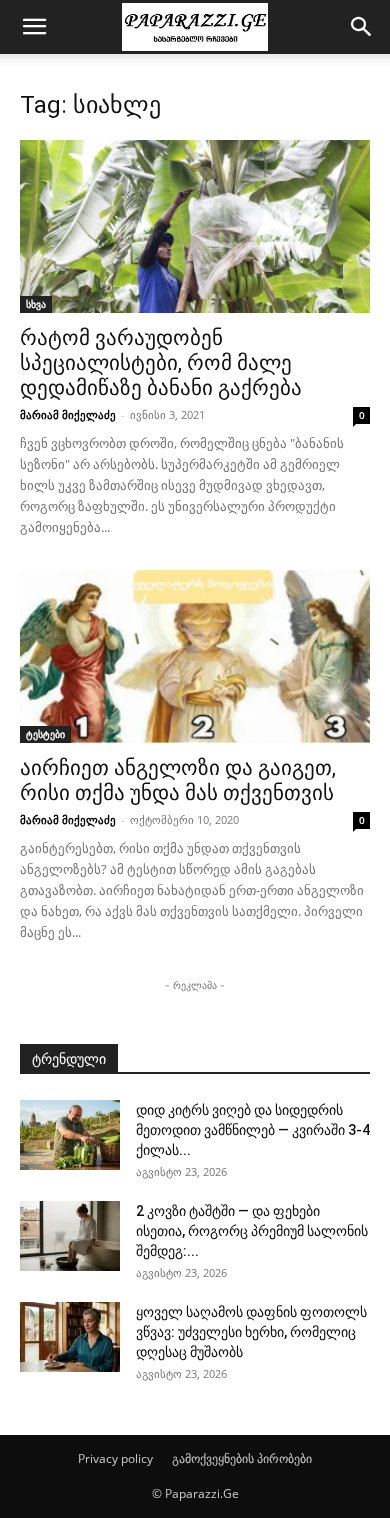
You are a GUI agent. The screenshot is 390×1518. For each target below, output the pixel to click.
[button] (34, 27)
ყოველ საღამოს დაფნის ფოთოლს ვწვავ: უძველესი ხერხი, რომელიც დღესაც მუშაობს (251, 1332)
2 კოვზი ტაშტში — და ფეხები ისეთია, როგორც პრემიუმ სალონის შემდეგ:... (252, 1231)
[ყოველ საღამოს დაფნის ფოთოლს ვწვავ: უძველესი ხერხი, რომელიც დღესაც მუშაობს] (70, 1337)
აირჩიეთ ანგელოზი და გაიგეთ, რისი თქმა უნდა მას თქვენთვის (178, 780)
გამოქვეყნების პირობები (242, 1458)
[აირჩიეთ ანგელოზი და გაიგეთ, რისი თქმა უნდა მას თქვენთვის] (195, 656)
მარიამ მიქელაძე (68, 414)
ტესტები (45, 734)
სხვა (36, 304)
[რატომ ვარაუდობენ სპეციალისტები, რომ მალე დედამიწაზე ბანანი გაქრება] (195, 226)
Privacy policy (115, 1458)
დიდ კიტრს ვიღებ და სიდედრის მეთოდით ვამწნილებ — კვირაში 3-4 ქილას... (253, 1130)
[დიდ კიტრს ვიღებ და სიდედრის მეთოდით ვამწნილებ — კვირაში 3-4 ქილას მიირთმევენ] (70, 1135)
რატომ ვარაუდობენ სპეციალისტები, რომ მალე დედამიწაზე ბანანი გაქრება (161, 363)
